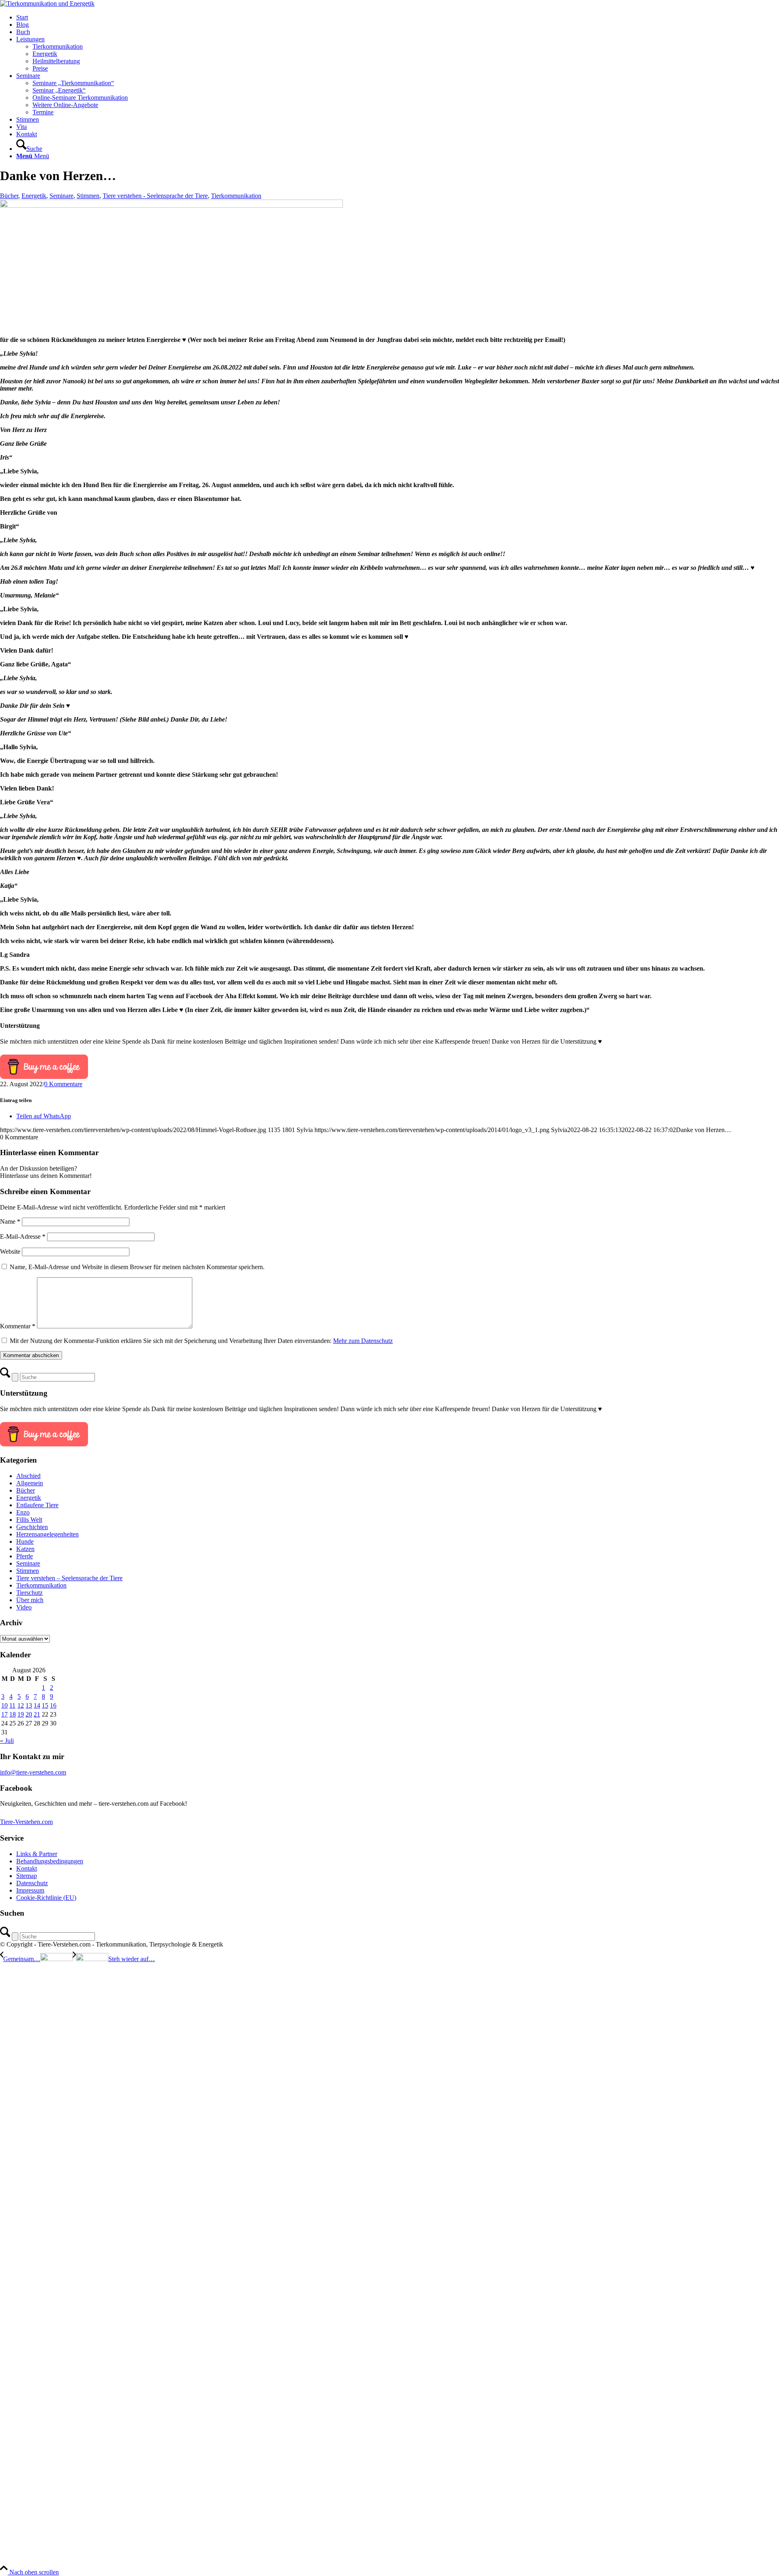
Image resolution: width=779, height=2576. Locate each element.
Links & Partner (37, 1854)
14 (37, 1705)
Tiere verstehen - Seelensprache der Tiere (155, 196)
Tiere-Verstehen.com (26, 1822)
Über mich (30, 1600)
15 (45, 1705)
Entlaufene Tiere (37, 1505)
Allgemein (30, 1483)
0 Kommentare (63, 1084)
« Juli (7, 1741)
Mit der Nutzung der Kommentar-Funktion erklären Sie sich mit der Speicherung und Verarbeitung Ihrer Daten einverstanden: (201, 1341)
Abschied (28, 1476)
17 (4, 1714)
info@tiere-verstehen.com (33, 1772)
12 (21, 1705)
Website (10, 1251)
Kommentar (18, 1326)
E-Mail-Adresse (23, 1236)
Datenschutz (32, 1883)
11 (12, 1705)
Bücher (9, 196)
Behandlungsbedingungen (50, 1861)
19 (21, 1714)
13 (29, 1705)
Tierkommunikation (236, 196)
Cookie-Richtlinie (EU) (46, 1898)
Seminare (61, 196)
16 (53, 1705)
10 (4, 1705)
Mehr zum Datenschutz (363, 1341)
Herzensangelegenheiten (47, 1534)
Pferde (25, 1556)
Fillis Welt (29, 1520)
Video (24, 1607)
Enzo (23, 1512)
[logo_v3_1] (47, 3)
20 (29, 1714)
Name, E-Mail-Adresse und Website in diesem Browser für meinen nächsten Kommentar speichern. (137, 1267)
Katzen (25, 1549)
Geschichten (32, 1527)
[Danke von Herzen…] (171, 205)
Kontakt (27, 1868)
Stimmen (88, 196)
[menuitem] (398, 17)
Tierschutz (29, 1593)
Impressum (30, 1890)
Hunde (25, 1542)
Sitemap (27, 1876)
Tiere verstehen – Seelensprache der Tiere (69, 1578)
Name (10, 1221)
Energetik (34, 196)
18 (13, 1714)
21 (37, 1714)
